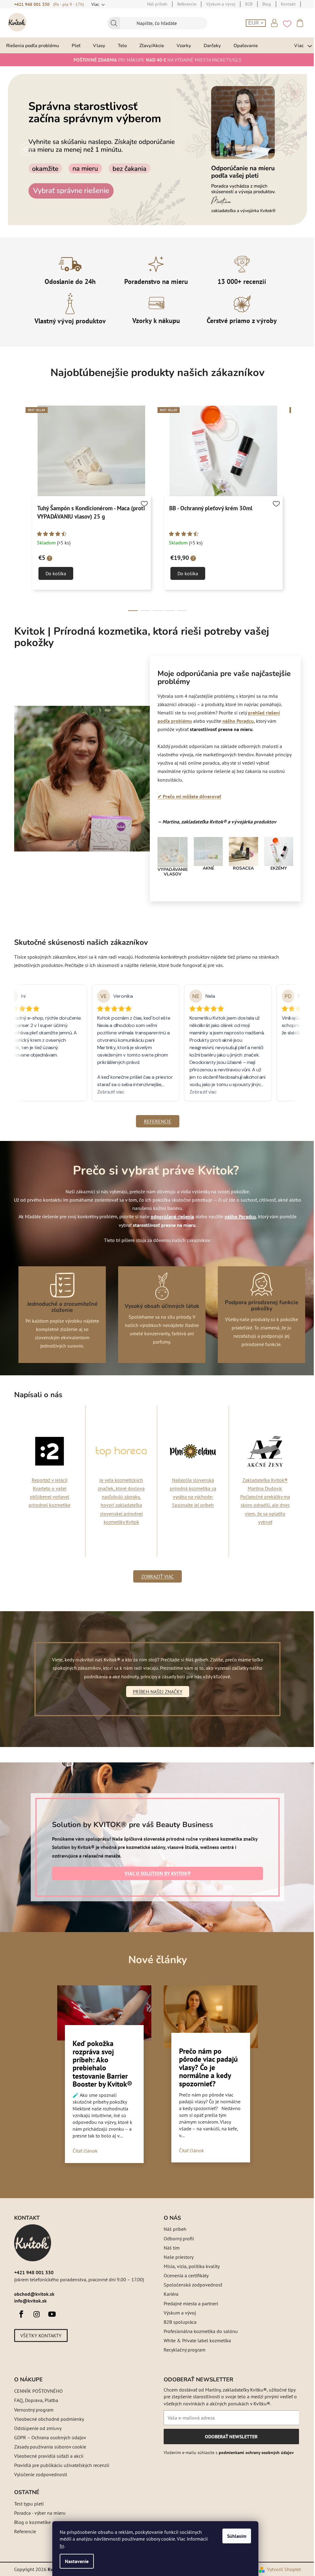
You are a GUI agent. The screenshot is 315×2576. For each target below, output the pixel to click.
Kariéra (169, 2294)
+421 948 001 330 (30, 4)
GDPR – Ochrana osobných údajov (48, 2437)
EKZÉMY (276, 868)
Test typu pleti (27, 2504)
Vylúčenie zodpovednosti (38, 2474)
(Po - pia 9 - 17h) (66, 4)
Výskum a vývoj (178, 2313)
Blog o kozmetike (30, 2522)
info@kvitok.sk (28, 2301)
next (294, 509)
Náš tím (169, 2248)
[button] (25, 149)
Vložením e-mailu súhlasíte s (227, 2453)
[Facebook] (19, 2314)
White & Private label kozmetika (195, 2340)
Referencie (23, 2531)
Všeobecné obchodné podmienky (47, 2419)
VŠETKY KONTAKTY (39, 2335)
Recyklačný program (182, 2350)
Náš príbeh (173, 2229)
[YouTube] (50, 2314)
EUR (252, 23)
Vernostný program (32, 2410)
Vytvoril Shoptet (282, 2569)
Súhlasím (237, 2536)
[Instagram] (34, 2314)
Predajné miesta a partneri (189, 2303)
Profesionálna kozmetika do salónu (199, 2331)
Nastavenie (77, 2561)
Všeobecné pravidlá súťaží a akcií (47, 2456)
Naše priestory (176, 2257)
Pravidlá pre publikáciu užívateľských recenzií (60, 2465)
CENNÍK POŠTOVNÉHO (36, 2391)
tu (62, 2546)
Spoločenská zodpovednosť (191, 2285)
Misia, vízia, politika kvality (189, 2266)
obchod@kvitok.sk (32, 2294)
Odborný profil (177, 2238)
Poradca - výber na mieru (38, 2513)
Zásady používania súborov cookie (48, 2447)
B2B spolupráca (178, 2322)
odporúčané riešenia (170, 1216)
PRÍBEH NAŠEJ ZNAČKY (155, 1692)
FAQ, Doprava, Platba (34, 2400)
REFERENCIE (155, 1121)
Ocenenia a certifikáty (184, 2275)
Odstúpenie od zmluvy (36, 2428)
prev (17, 509)
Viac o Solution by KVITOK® (155, 1873)
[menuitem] (33, 45)
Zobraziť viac (155, 1576)
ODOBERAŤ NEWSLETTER (229, 2439)
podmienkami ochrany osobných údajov (254, 2453)
